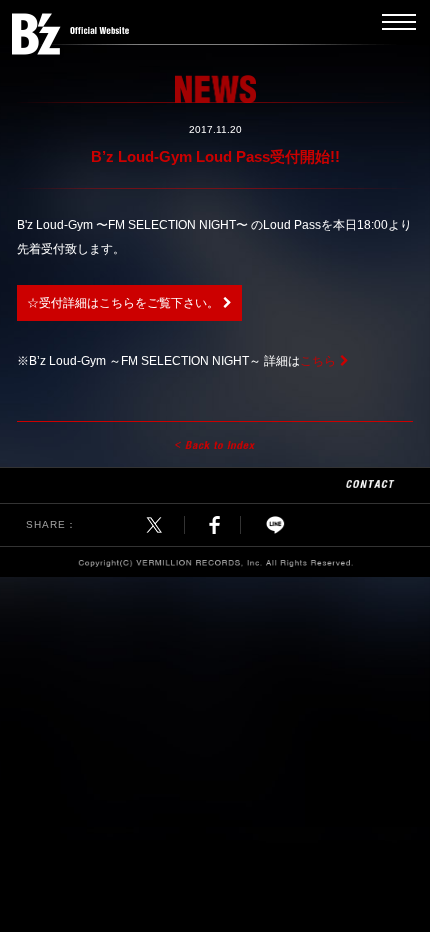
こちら (318, 361)
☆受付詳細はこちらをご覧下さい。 (123, 303)
